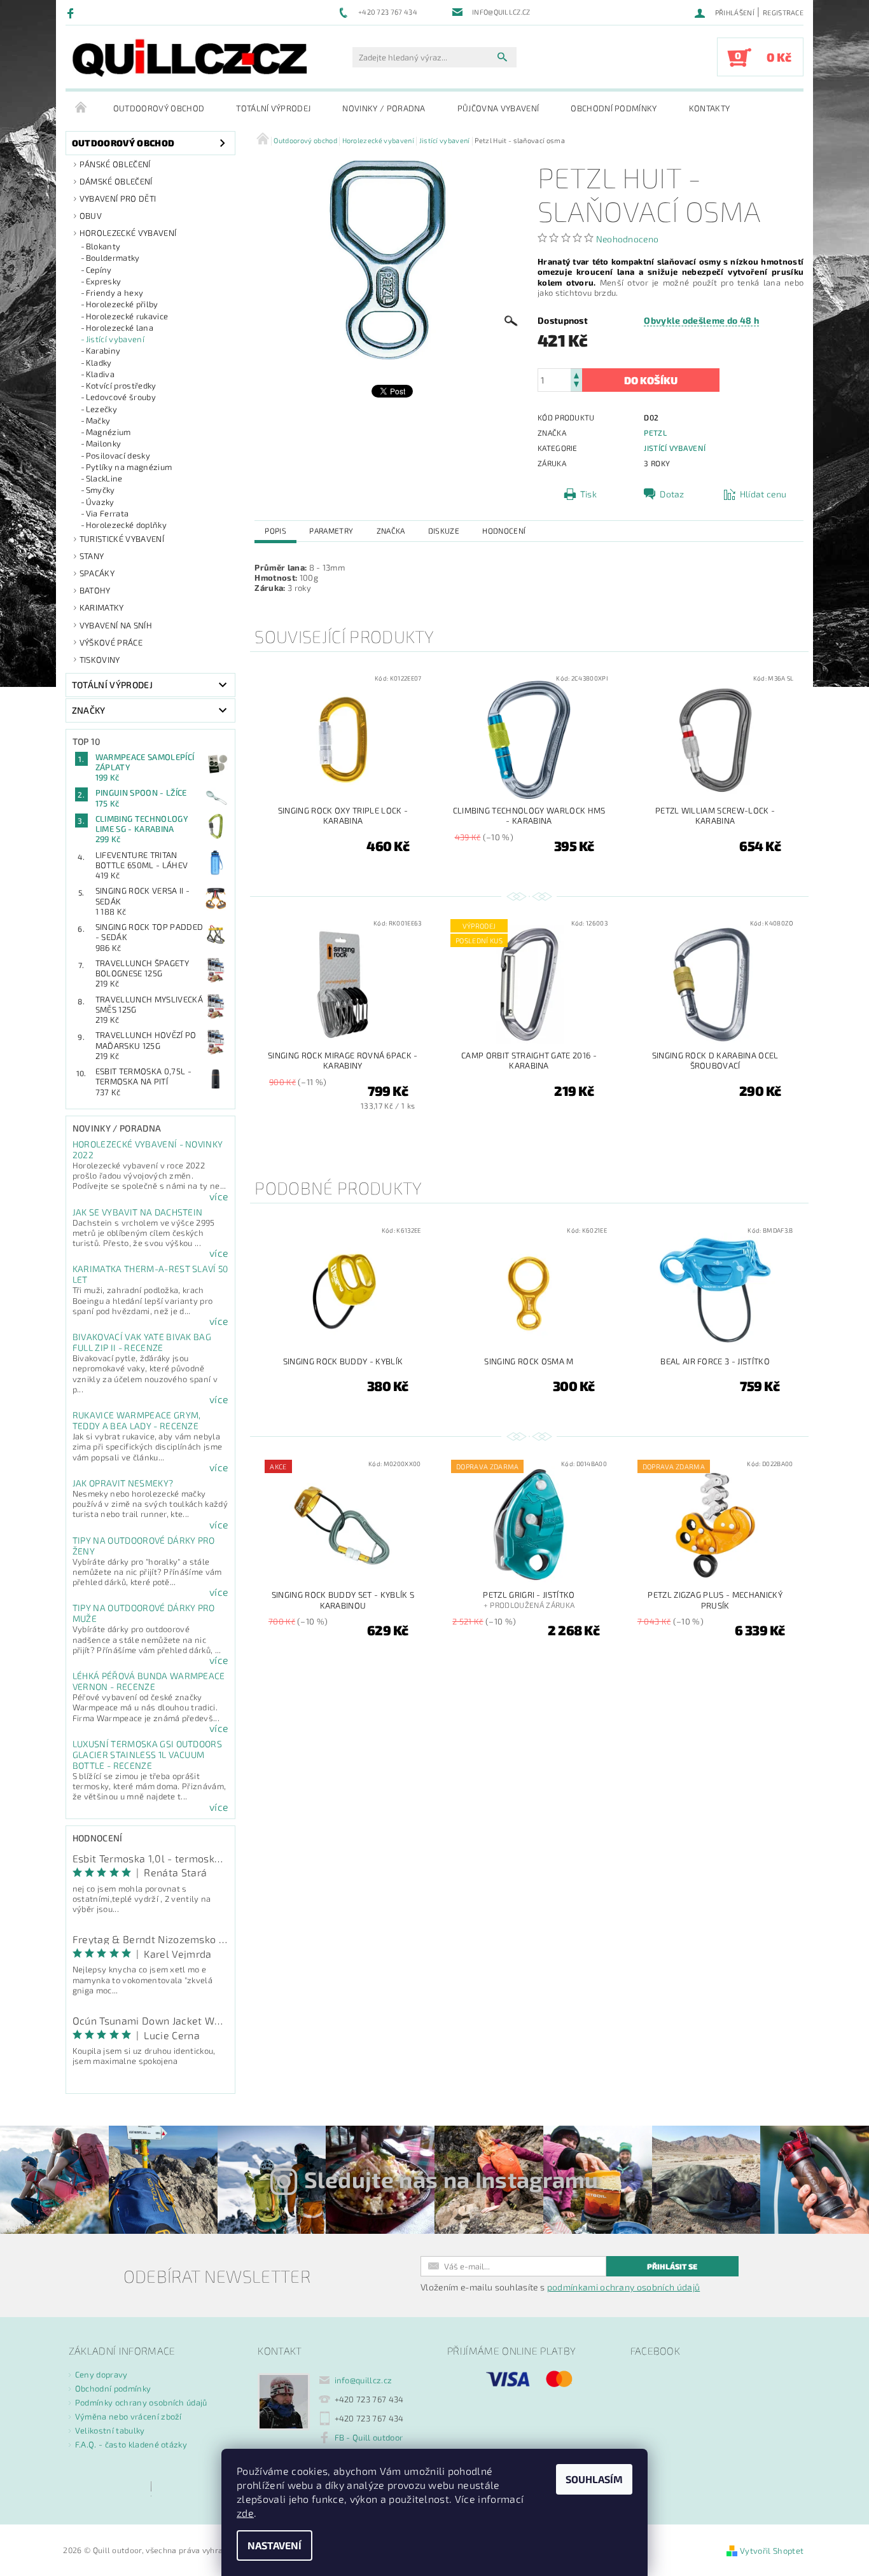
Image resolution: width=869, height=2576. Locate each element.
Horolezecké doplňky (126, 525)
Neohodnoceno (628, 239)
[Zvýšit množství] (576, 374)
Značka (391, 530)
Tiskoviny (100, 660)
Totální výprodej (273, 108)
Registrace (783, 12)
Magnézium (108, 432)
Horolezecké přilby (122, 304)
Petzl (655, 433)
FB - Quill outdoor (369, 2437)
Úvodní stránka (81, 108)
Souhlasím (594, 2479)
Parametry (331, 530)
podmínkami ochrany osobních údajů (624, 2287)
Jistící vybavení (115, 339)
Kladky (99, 363)
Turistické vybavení (122, 539)
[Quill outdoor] (190, 58)
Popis (275, 530)
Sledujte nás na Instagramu (451, 2179)
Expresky (104, 281)
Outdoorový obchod (159, 108)
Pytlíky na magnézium (129, 467)
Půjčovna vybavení (498, 108)
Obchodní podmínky (614, 108)
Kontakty (710, 108)
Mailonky (104, 443)
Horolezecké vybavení (128, 233)
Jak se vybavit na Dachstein (138, 1212)
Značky (89, 710)
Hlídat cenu (763, 494)
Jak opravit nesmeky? (123, 1483)
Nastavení (275, 2545)
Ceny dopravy (101, 2374)
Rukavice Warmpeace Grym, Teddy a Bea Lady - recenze (137, 1420)
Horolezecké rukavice (127, 316)
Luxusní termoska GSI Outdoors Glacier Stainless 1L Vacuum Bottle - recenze (147, 1755)
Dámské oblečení (116, 181)
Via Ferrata (108, 513)
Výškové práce (111, 642)
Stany (92, 556)
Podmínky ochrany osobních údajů (141, 2402)
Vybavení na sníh (116, 625)
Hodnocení (504, 530)
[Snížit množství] (576, 386)
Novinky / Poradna (384, 108)
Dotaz (672, 494)
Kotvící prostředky (121, 385)
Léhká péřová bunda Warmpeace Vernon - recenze (149, 1681)
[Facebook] (72, 13)
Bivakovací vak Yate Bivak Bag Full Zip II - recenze (142, 1342)
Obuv (91, 216)
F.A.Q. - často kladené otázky (131, 2444)
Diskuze (444, 530)
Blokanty (103, 246)
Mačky (98, 420)
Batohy (95, 590)
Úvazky (100, 502)
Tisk (588, 494)
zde (245, 2513)
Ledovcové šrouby (121, 397)
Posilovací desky (118, 455)
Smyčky (101, 490)
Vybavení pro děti (118, 198)
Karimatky (102, 607)
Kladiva (100, 374)
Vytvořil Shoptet (772, 2551)
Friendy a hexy (115, 293)
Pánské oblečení (115, 164)
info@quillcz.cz (364, 2380)
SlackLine (104, 478)
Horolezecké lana (120, 328)
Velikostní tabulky (110, 2430)
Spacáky (97, 573)
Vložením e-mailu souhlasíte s (560, 2287)
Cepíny (99, 270)
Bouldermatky (113, 258)
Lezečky (101, 409)
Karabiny (103, 350)
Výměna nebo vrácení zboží (129, 2416)
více (219, 1196)
